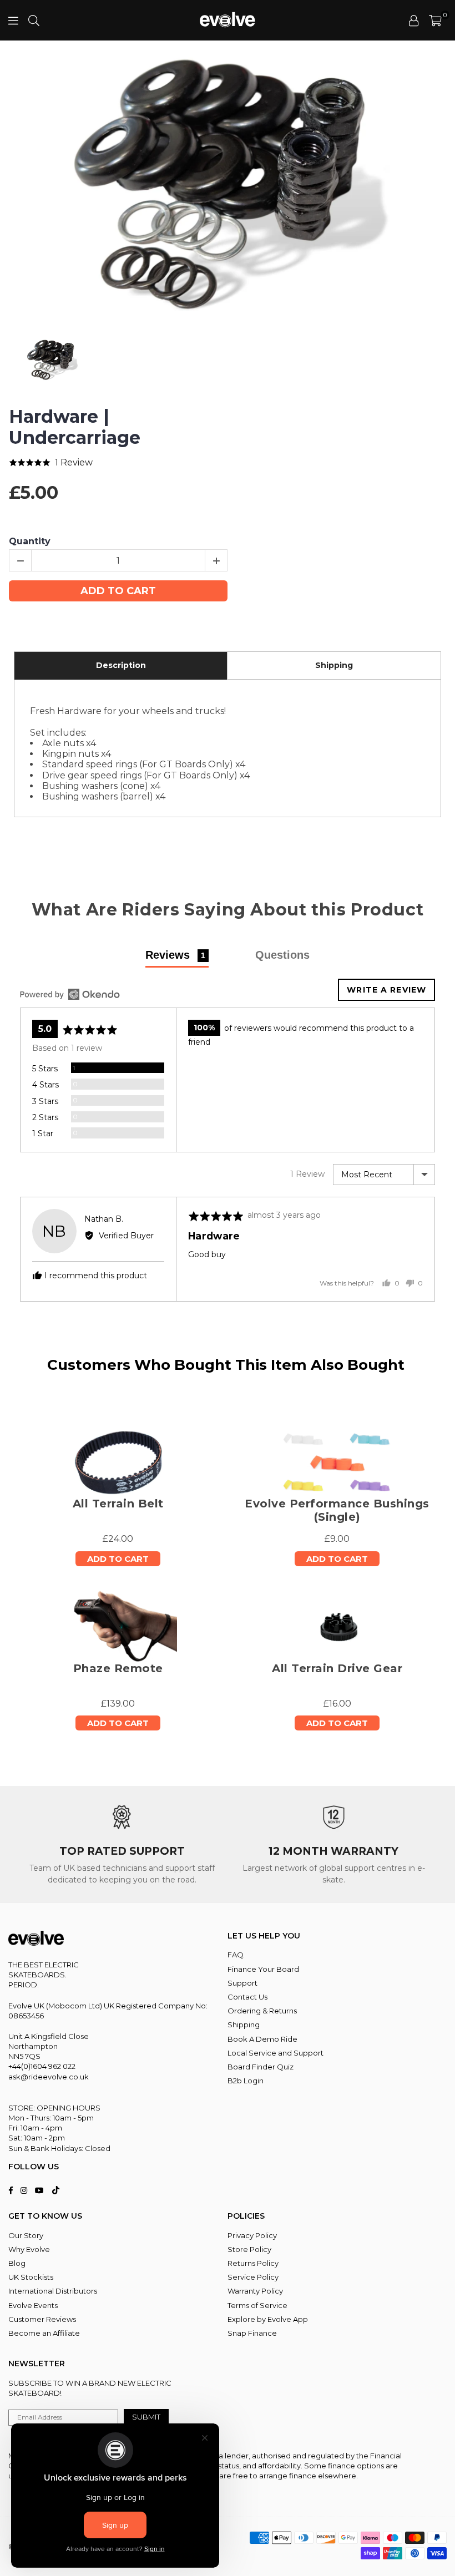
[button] (435, 21)
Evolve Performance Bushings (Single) (337, 1510)
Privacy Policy (252, 2235)
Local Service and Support (275, 2053)
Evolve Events (33, 2305)
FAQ (236, 1955)
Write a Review (386, 990)
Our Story (26, 2235)
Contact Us (247, 1997)
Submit (146, 2417)
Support (242, 1983)
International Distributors (53, 2291)
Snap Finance (252, 2333)
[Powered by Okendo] (70, 994)
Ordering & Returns (262, 2011)
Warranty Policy (255, 2291)
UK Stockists (31, 2277)
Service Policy (253, 2277)
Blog (17, 2263)
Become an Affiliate (44, 2333)
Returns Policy (253, 2263)
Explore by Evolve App (268, 2319)
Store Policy (249, 2249)
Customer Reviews (42, 2319)
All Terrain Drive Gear (337, 1668)
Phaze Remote (118, 1668)
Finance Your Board (263, 1969)
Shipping (244, 2025)
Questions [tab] (282, 955)
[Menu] (13, 20)
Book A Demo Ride (262, 2039)
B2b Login (246, 2081)
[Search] (34, 20)
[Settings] (414, 21)
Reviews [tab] (175, 955)
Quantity (30, 541)
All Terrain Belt (118, 1504)
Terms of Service (257, 2305)
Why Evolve (29, 2249)
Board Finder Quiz (261, 2067)
